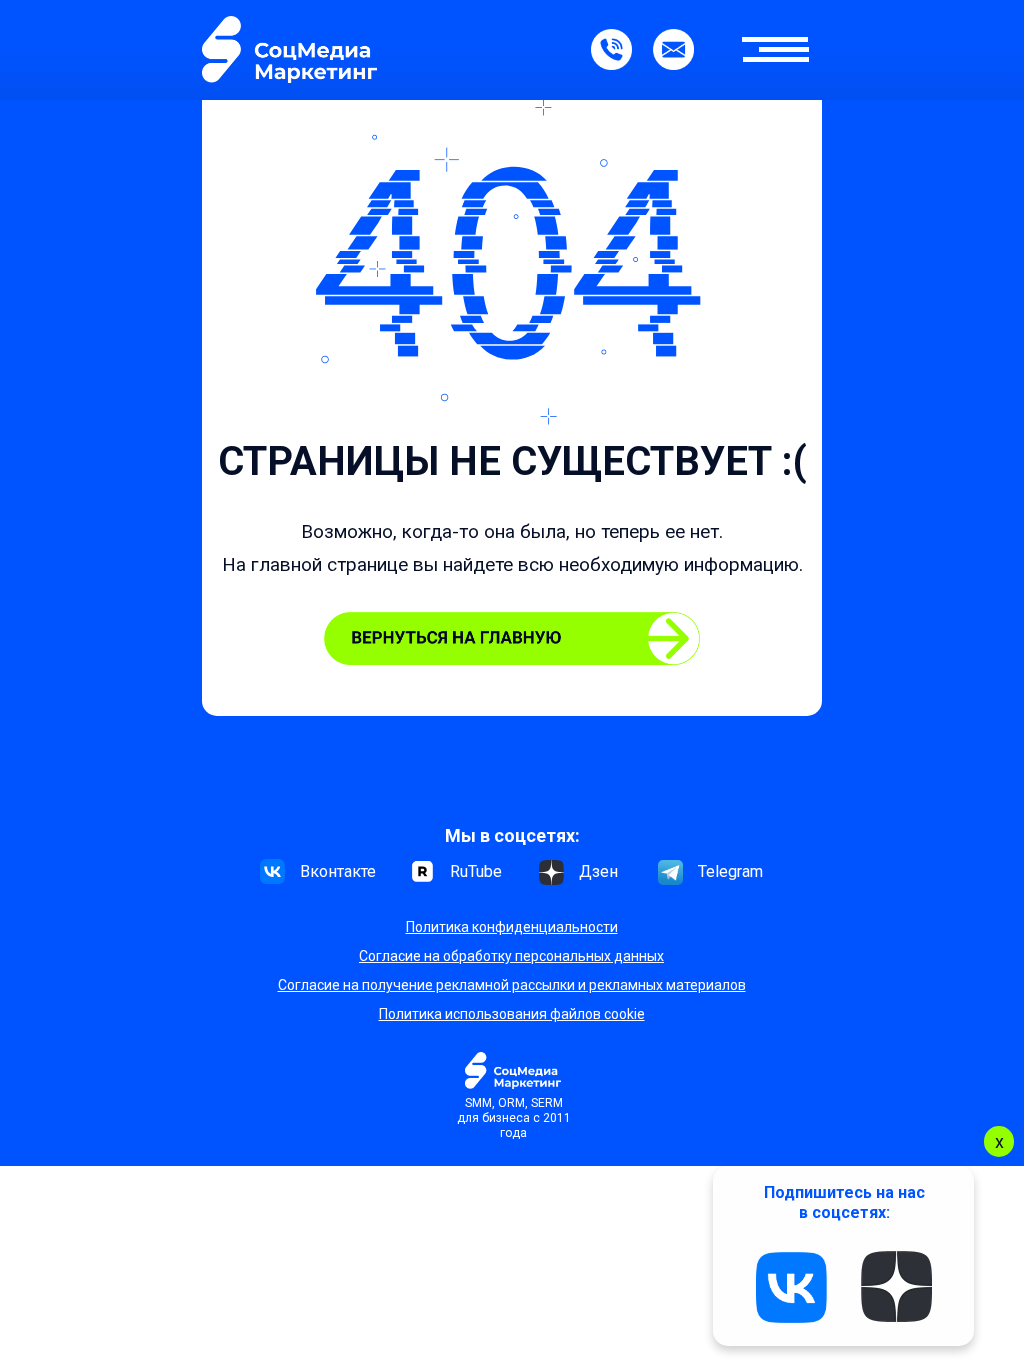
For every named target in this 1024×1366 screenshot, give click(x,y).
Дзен (598, 871)
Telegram (730, 871)
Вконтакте (338, 871)
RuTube (476, 871)
